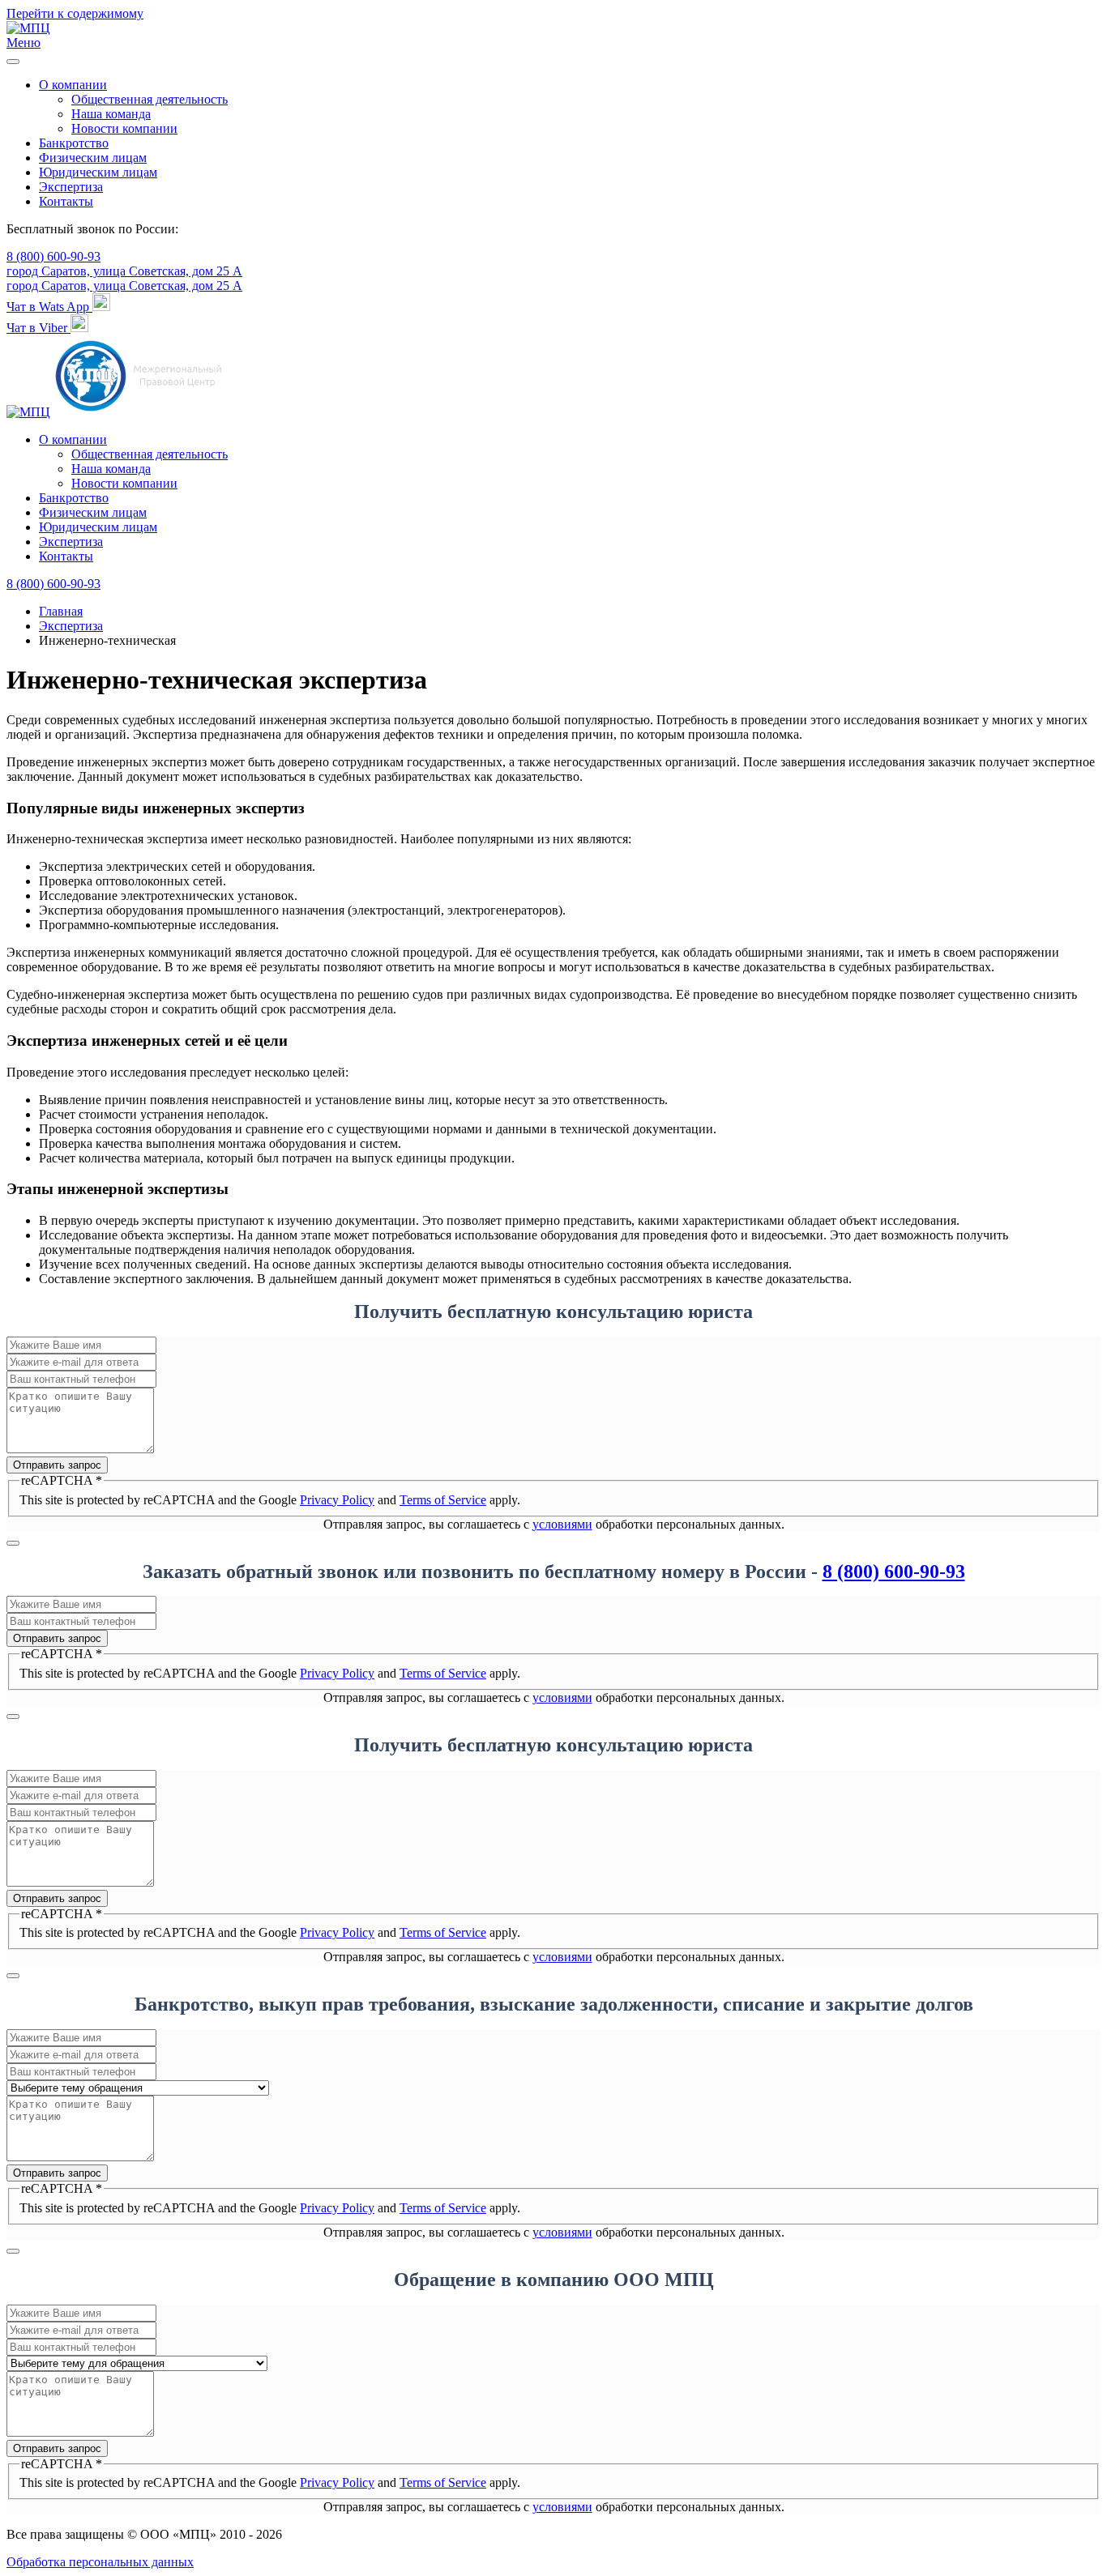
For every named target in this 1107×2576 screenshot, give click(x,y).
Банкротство (74, 143)
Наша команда (111, 114)
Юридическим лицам (98, 172)
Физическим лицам (93, 158)
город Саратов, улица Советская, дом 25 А (124, 271)
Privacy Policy (337, 1500)
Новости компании (124, 128)
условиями (562, 1524)
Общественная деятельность (150, 99)
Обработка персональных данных (100, 2562)
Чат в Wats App (49, 307)
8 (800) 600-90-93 (53, 256)
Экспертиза (71, 187)
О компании (73, 85)
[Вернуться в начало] (28, 28)
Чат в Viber (38, 328)
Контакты (66, 201)
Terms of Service (443, 1500)
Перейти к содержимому (75, 13)
